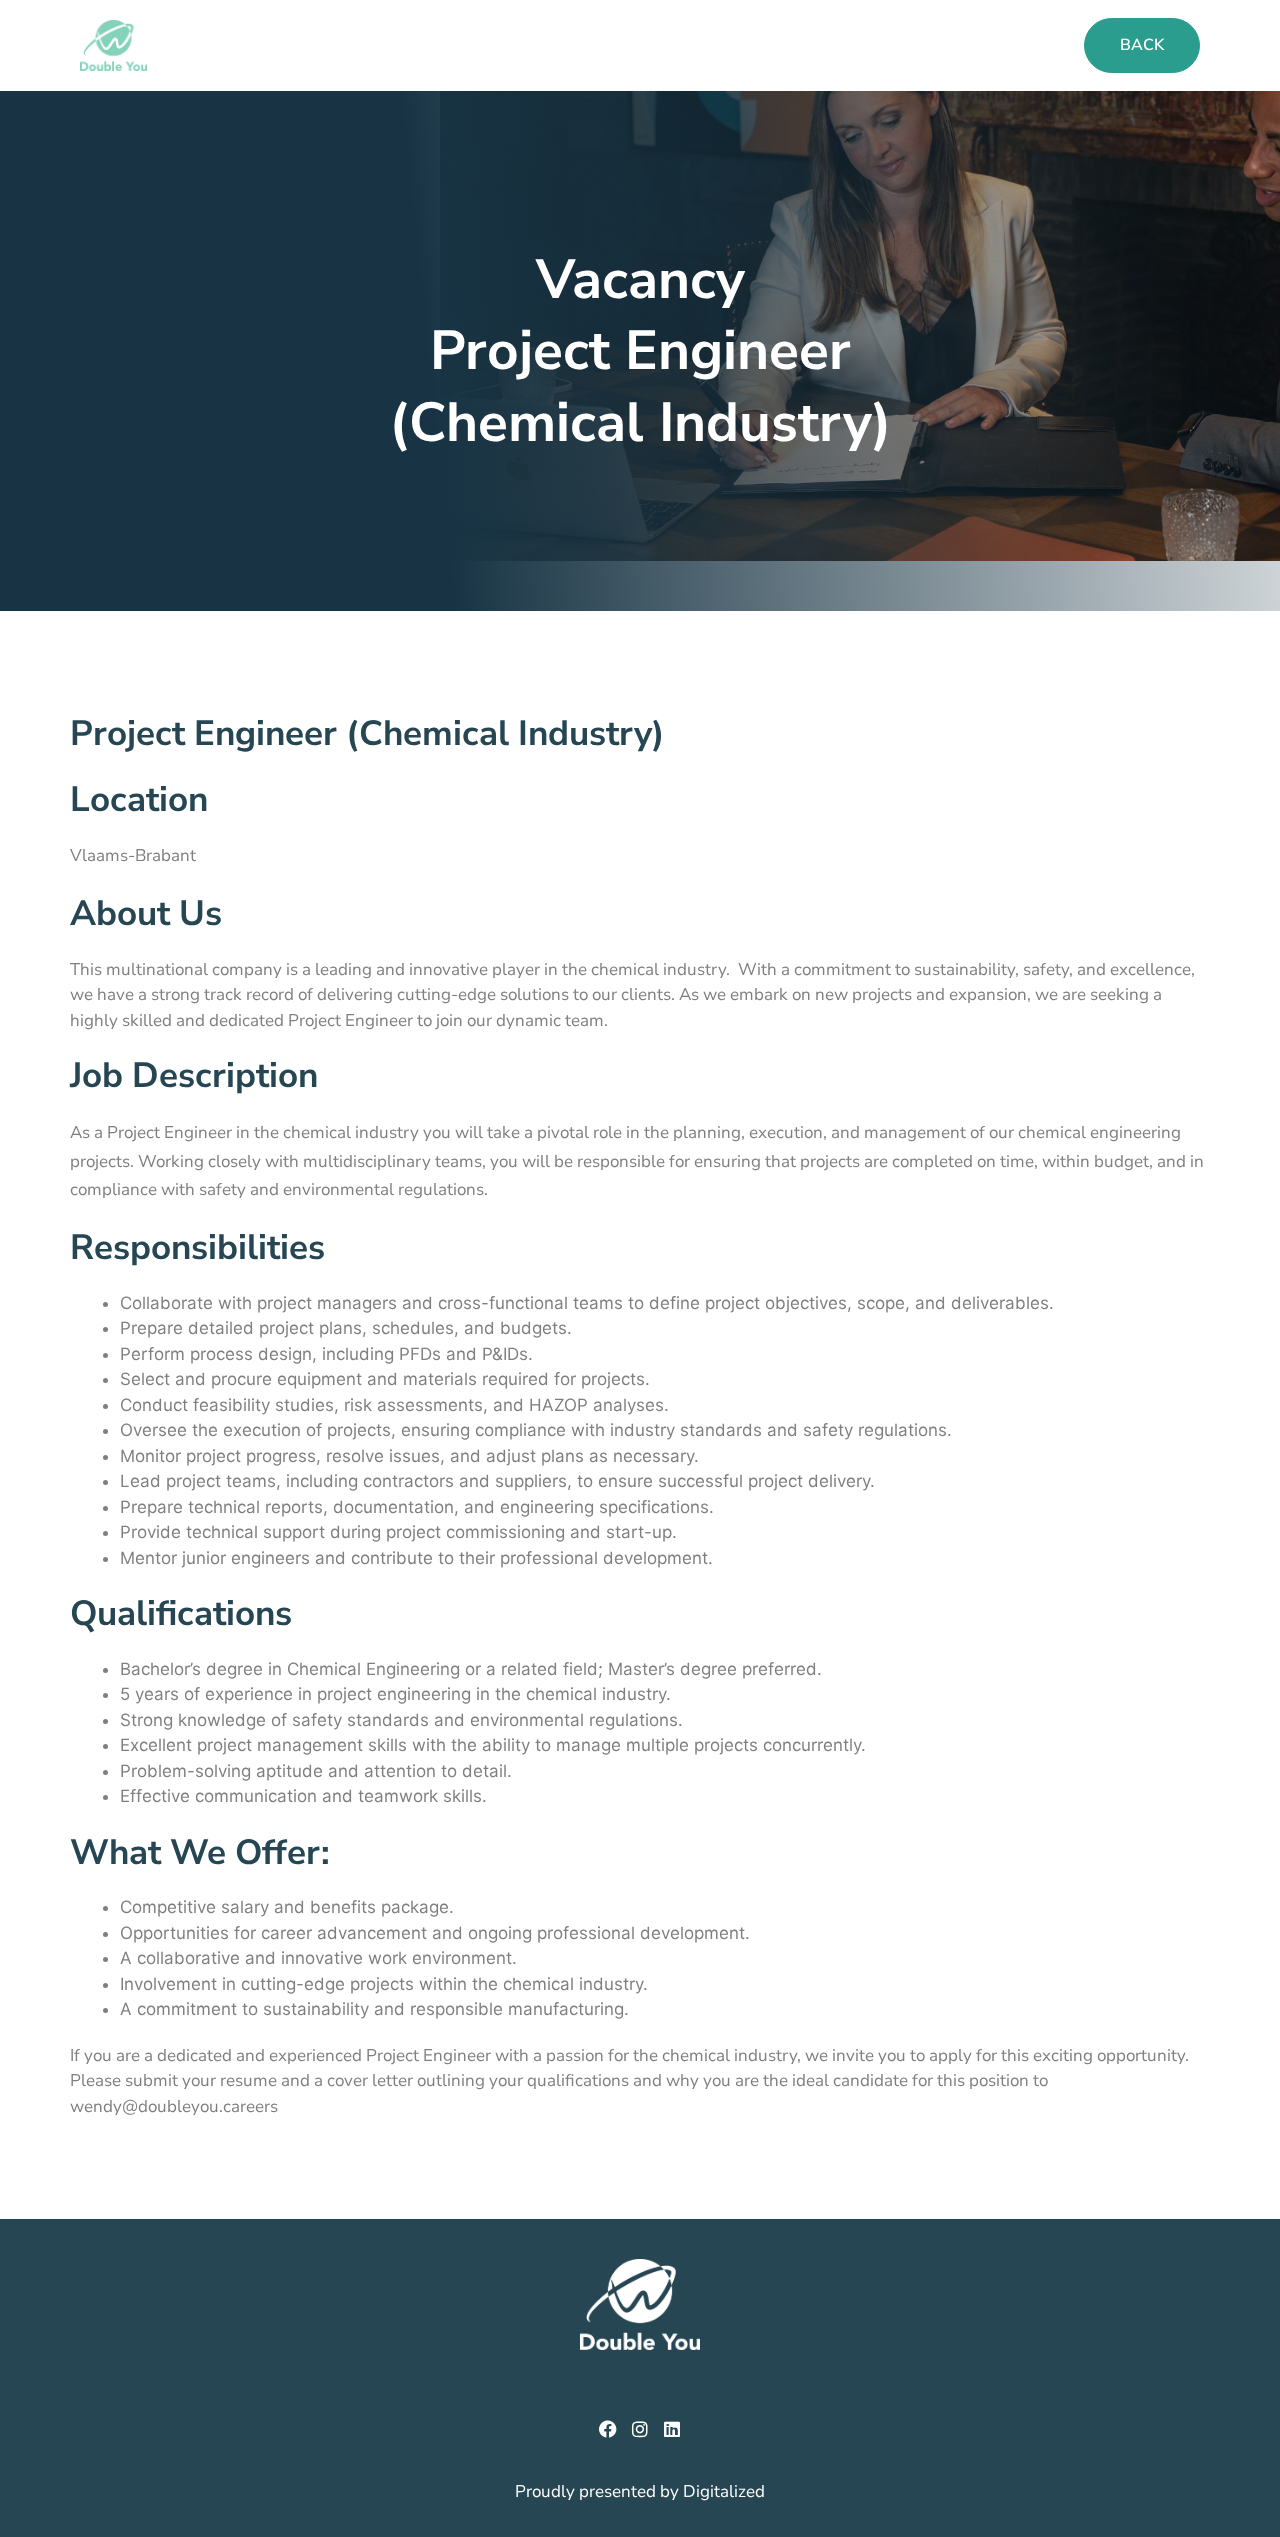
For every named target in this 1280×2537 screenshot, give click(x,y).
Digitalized (724, 2491)
